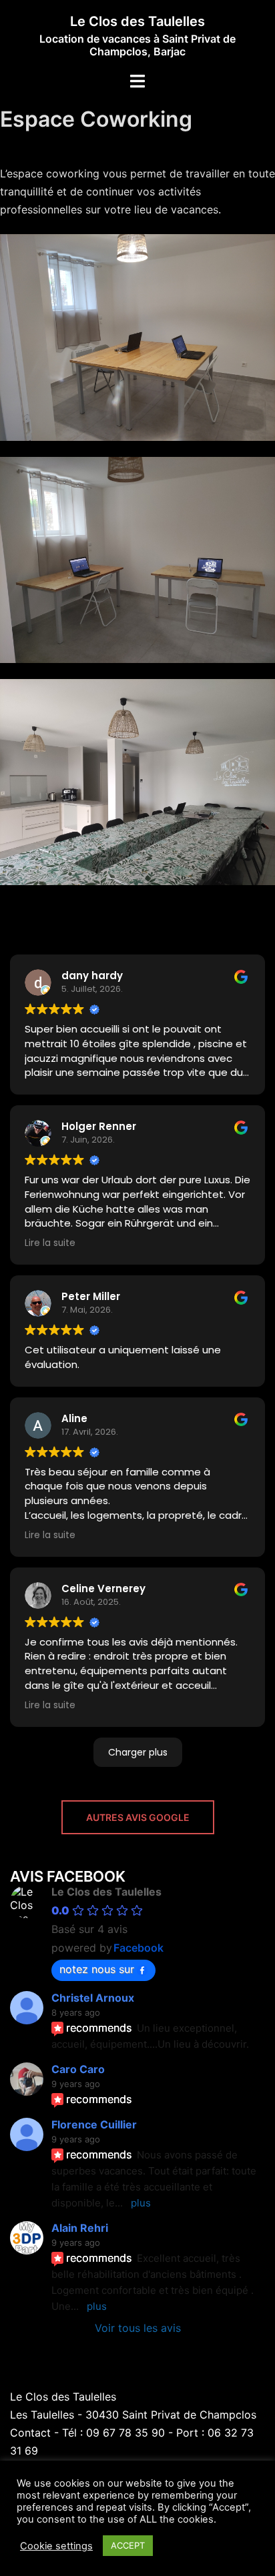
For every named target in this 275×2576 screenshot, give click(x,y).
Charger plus (138, 1752)
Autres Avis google (138, 1817)
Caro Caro (78, 2069)
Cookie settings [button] (56, 2546)
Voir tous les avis (138, 2328)
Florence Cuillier (94, 2124)
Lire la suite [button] (50, 1243)
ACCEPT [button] (128, 2545)
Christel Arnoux (93, 1998)
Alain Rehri (80, 2228)
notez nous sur (97, 1969)
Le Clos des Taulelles (137, 21)
